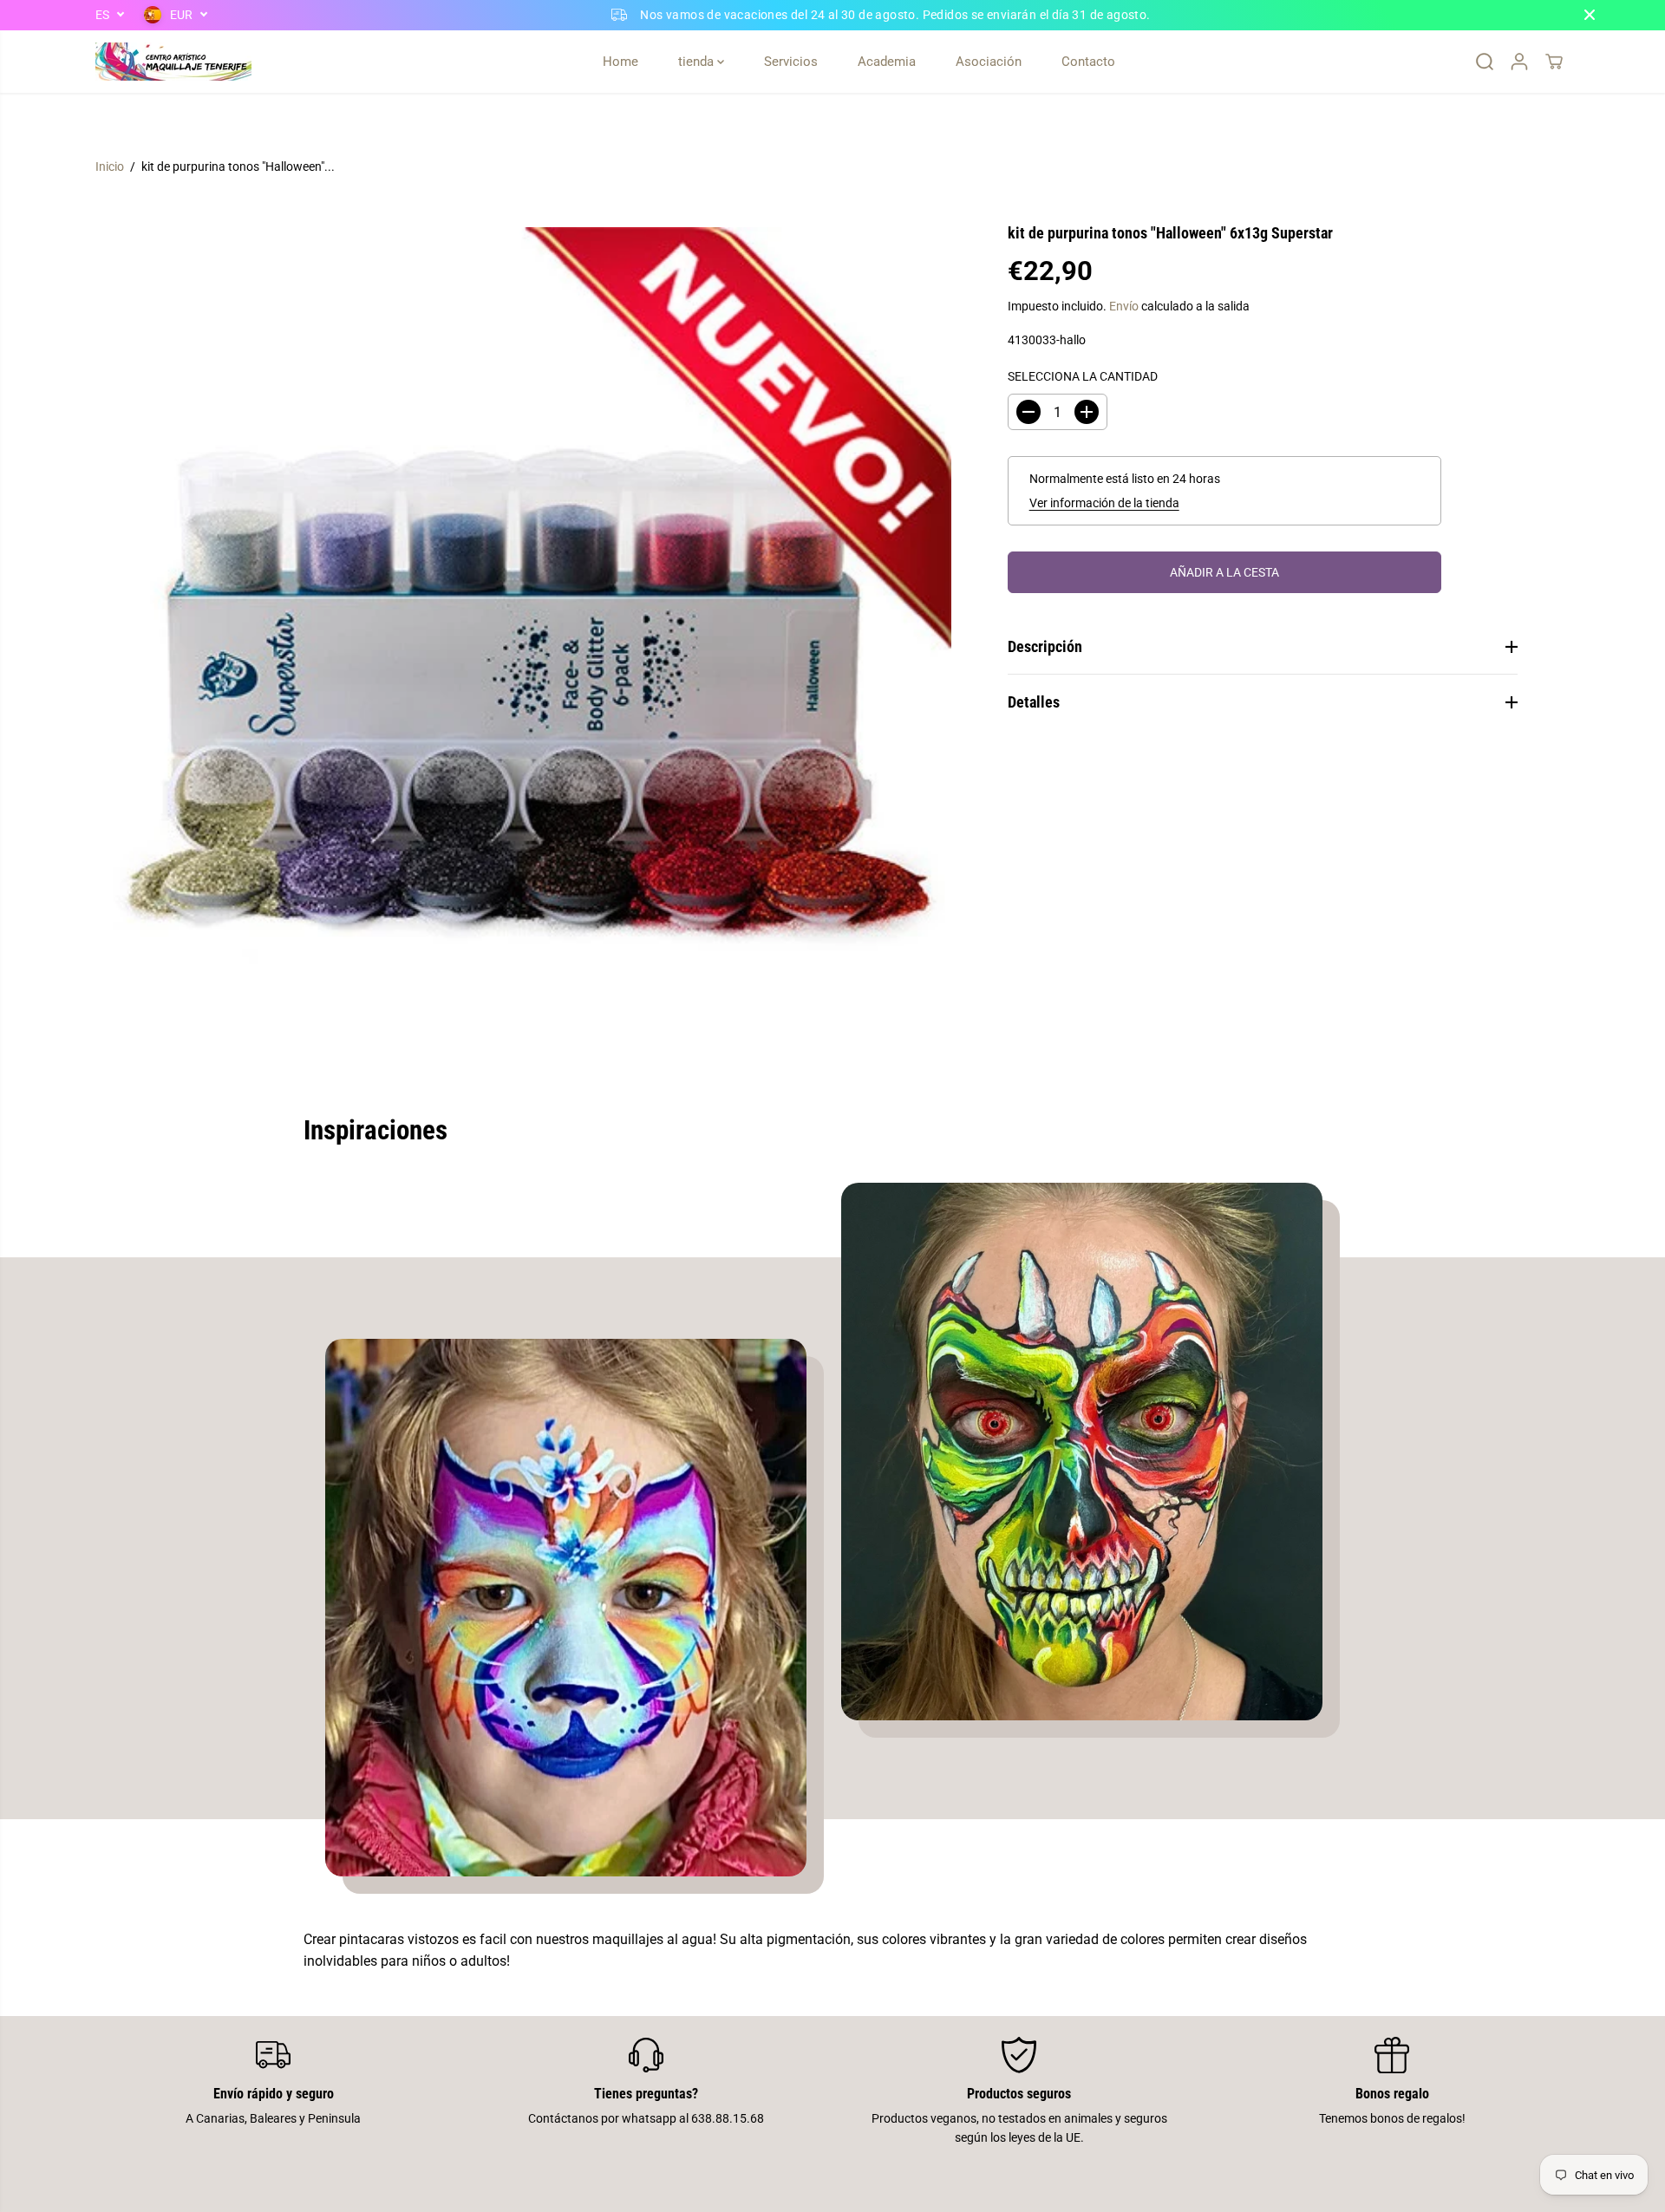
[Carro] (1554, 62)
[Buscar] (1485, 62)
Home (620, 62)
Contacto (1088, 62)
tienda (698, 62)
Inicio (110, 166)
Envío (1124, 306)
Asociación (989, 62)
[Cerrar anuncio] (1590, 15)
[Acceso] (1519, 62)
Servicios (791, 62)
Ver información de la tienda (1104, 503)
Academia (887, 62)
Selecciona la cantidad (1083, 376)
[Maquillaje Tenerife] (173, 62)
